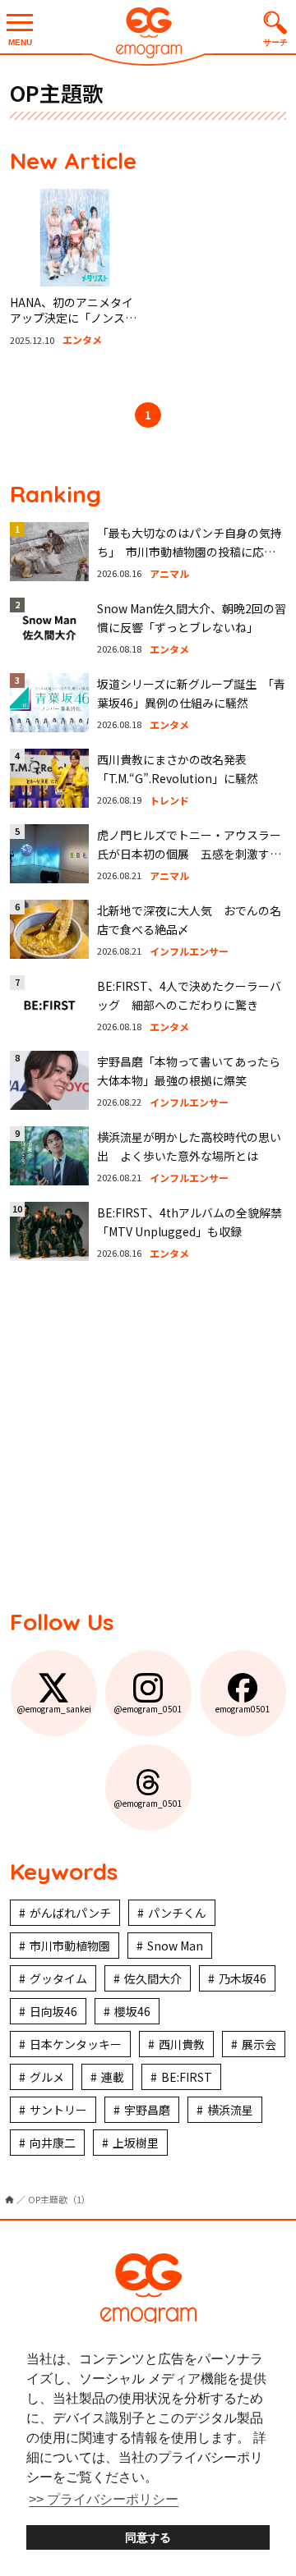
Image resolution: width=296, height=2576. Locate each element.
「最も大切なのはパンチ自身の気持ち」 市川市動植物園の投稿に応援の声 (190, 551)
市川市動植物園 (70, 1946)
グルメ (47, 2077)
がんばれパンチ (70, 1913)
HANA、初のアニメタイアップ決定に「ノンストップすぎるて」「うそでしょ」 (73, 326)
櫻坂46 (132, 2011)
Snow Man (175, 1946)
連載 (113, 2077)
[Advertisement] (148, 1433)
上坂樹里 (136, 2143)
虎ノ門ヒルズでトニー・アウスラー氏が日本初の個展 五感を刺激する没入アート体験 (189, 853)
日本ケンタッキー (76, 2044)
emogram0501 (243, 1709)
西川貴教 (182, 2044)
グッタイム (58, 1978)
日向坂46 (53, 2011)
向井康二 (53, 2143)
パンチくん (177, 1913)
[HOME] (9, 2200)
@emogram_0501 (148, 1709)
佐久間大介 (153, 1978)
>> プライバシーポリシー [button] (104, 2499)
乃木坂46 (243, 1978)
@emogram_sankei (54, 1709)
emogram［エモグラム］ (148, 35)
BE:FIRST (187, 2077)
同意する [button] (148, 2537)
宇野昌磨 (147, 2110)
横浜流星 (230, 2110)
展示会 (259, 2044)
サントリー (58, 2110)
